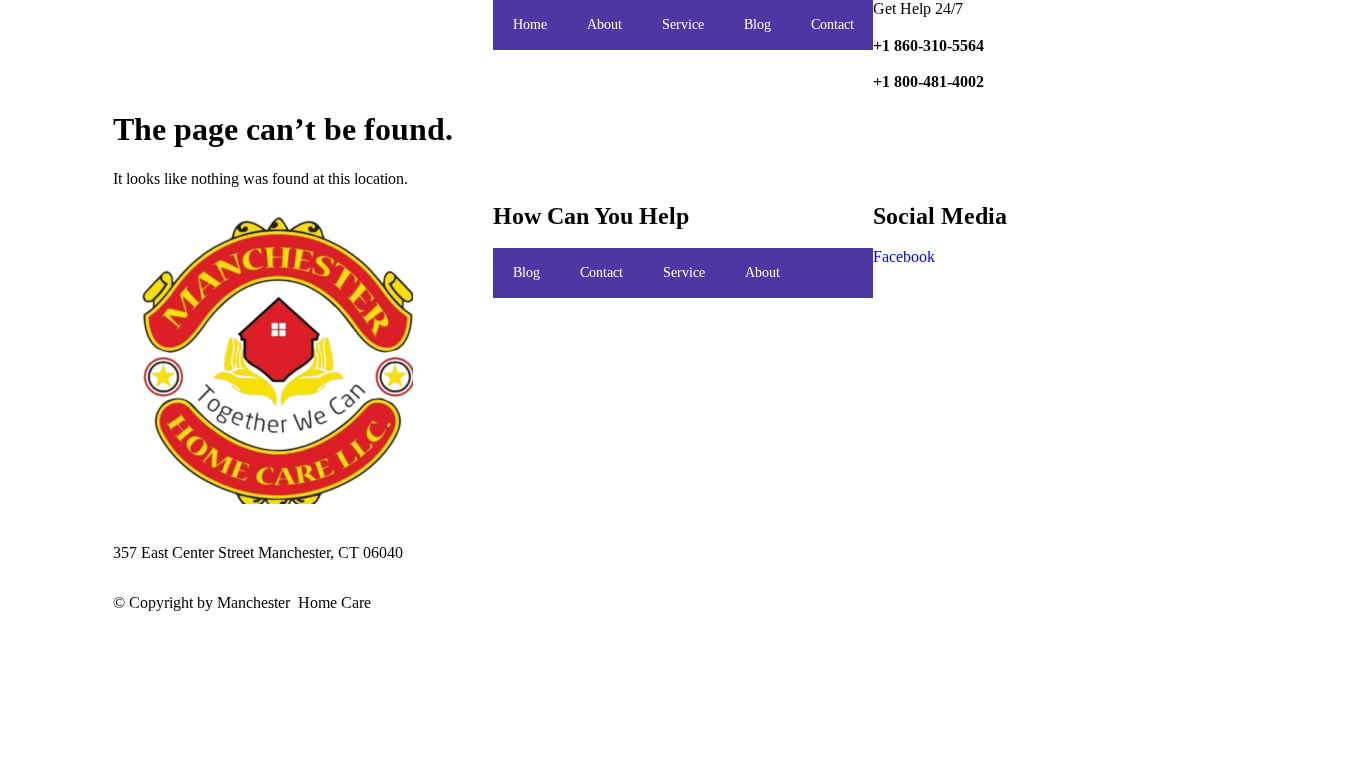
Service (683, 24)
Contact (832, 24)
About (604, 24)
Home (530, 24)
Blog (757, 24)
